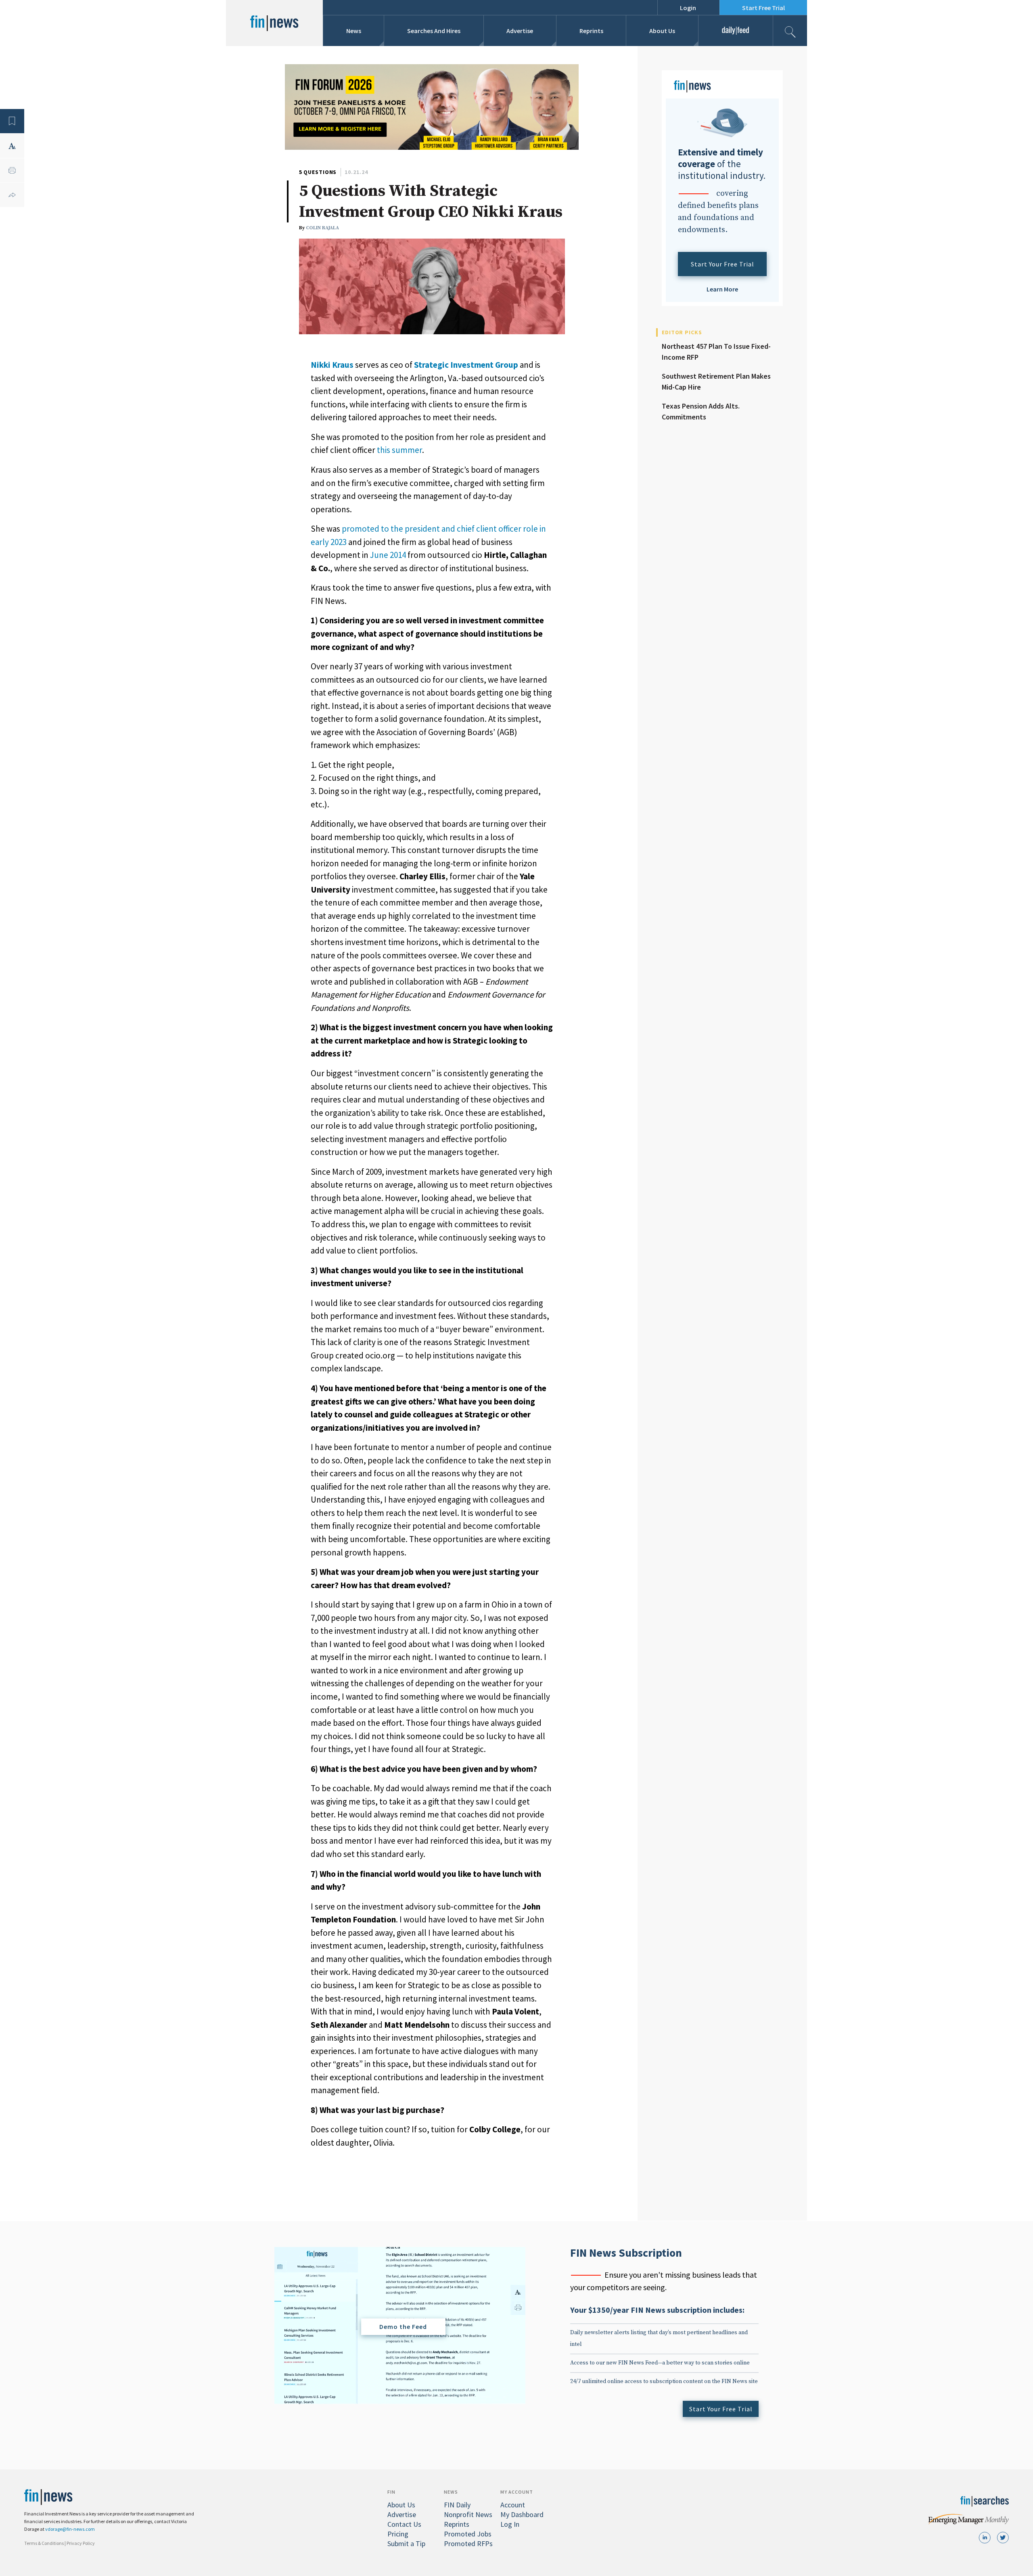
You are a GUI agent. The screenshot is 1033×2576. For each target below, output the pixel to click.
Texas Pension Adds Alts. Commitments (701, 411)
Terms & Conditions (44, 2543)
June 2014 (388, 555)
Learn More (722, 289)
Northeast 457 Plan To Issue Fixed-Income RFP (716, 352)
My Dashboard (522, 2514)
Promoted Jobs (468, 2534)
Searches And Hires (434, 31)
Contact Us (404, 2524)
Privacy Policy (81, 2543)
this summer (399, 450)
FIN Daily (457, 2505)
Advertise (520, 31)
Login (688, 8)
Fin (391, 2492)
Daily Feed (735, 31)
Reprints (591, 31)
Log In (510, 2524)
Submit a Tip (406, 2544)
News (354, 31)
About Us (662, 31)
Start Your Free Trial (722, 264)
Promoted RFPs (468, 2544)
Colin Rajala (322, 228)
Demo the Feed (403, 2327)
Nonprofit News (468, 2514)
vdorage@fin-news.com (70, 2529)
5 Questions (318, 172)
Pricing (398, 2534)
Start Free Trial (763, 8)
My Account (517, 2492)
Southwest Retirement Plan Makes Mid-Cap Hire (716, 381)
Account (513, 2505)
